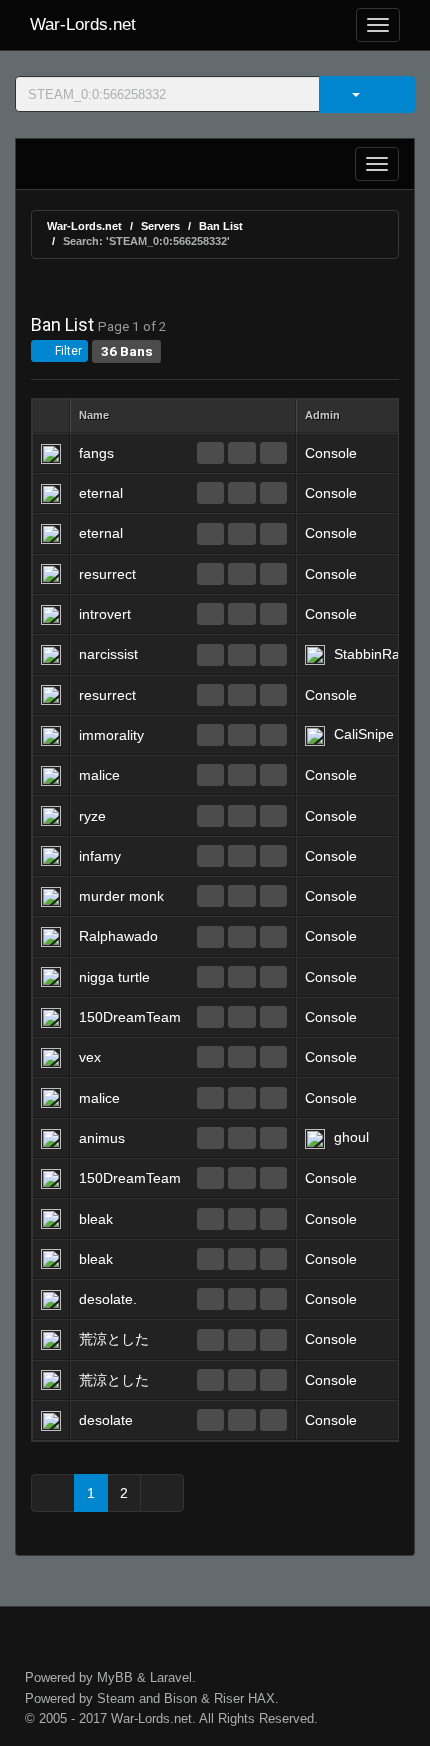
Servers (160, 226)
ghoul (351, 1137)
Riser (229, 1698)
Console (331, 453)
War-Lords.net (83, 24)
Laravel (171, 1677)
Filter (67, 351)
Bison (180, 1698)
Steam (116, 1698)
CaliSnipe (364, 734)
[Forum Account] (210, 453)
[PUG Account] (273, 453)
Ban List (221, 226)
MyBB (115, 1677)
